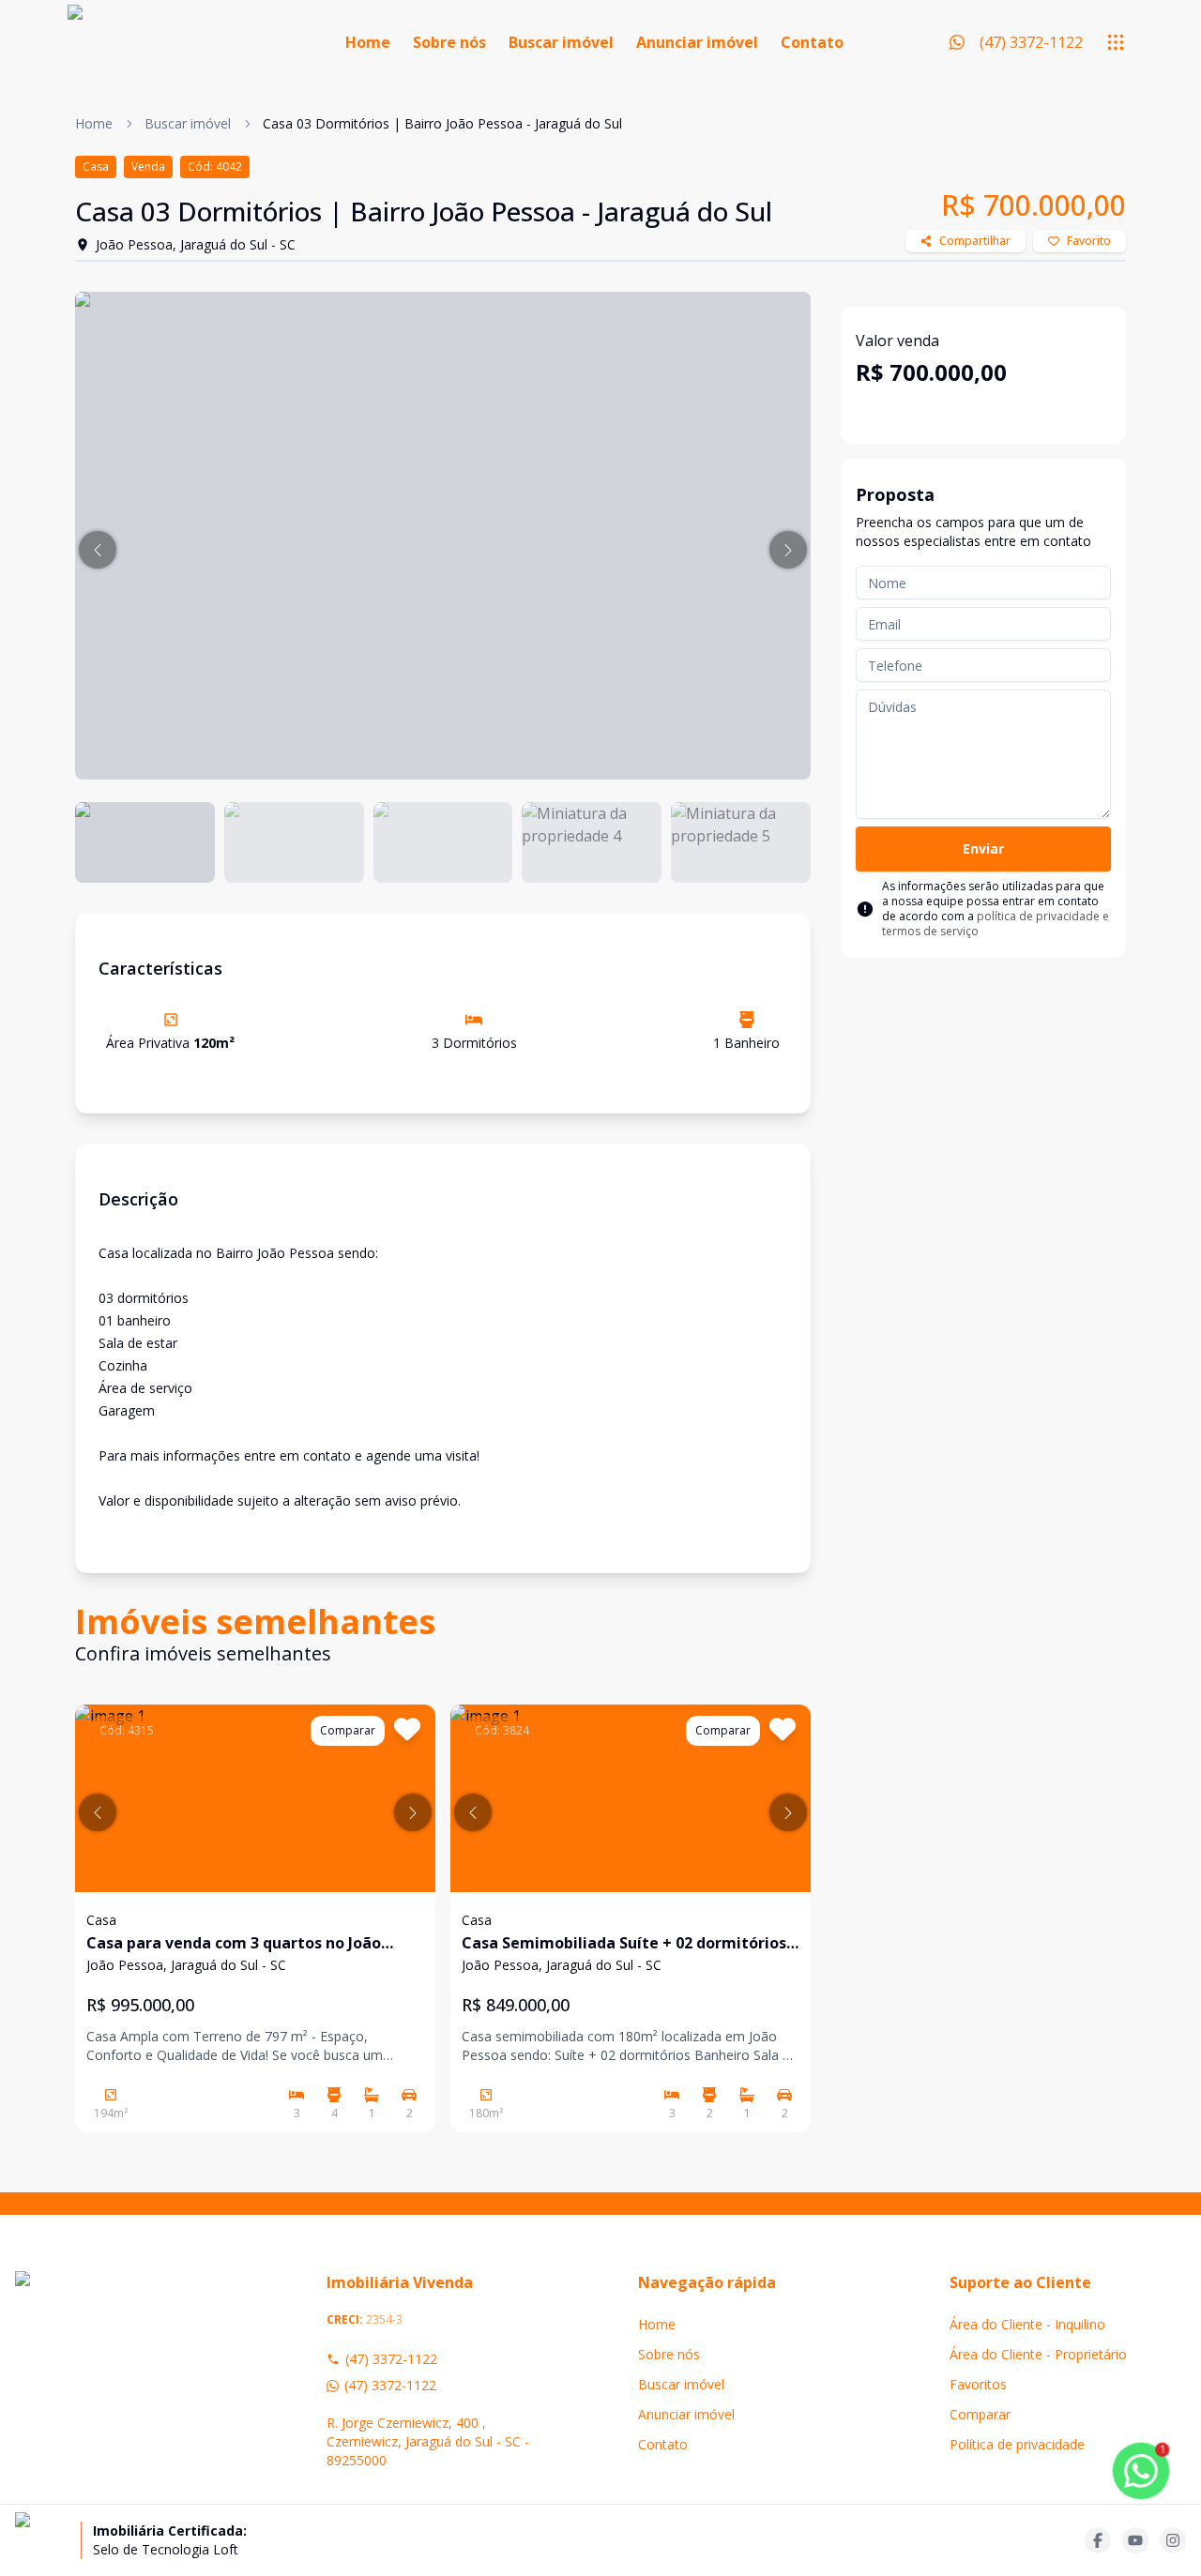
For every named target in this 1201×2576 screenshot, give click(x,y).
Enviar (983, 849)
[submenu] (1116, 42)
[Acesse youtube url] (1135, 2540)
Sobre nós (449, 42)
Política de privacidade (1017, 2444)
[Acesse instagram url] (1173, 2540)
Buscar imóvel (561, 42)
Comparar (980, 2414)
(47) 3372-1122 (391, 2359)
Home (368, 42)
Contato (812, 42)
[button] (98, 550)
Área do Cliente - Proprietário (1038, 2354)
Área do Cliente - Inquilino (1027, 2324)
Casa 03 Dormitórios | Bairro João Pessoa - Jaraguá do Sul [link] (442, 123)
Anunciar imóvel (697, 42)
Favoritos (978, 2384)
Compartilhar (975, 241)
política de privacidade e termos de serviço (996, 924)
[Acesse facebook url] (1098, 2540)
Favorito (1089, 241)
